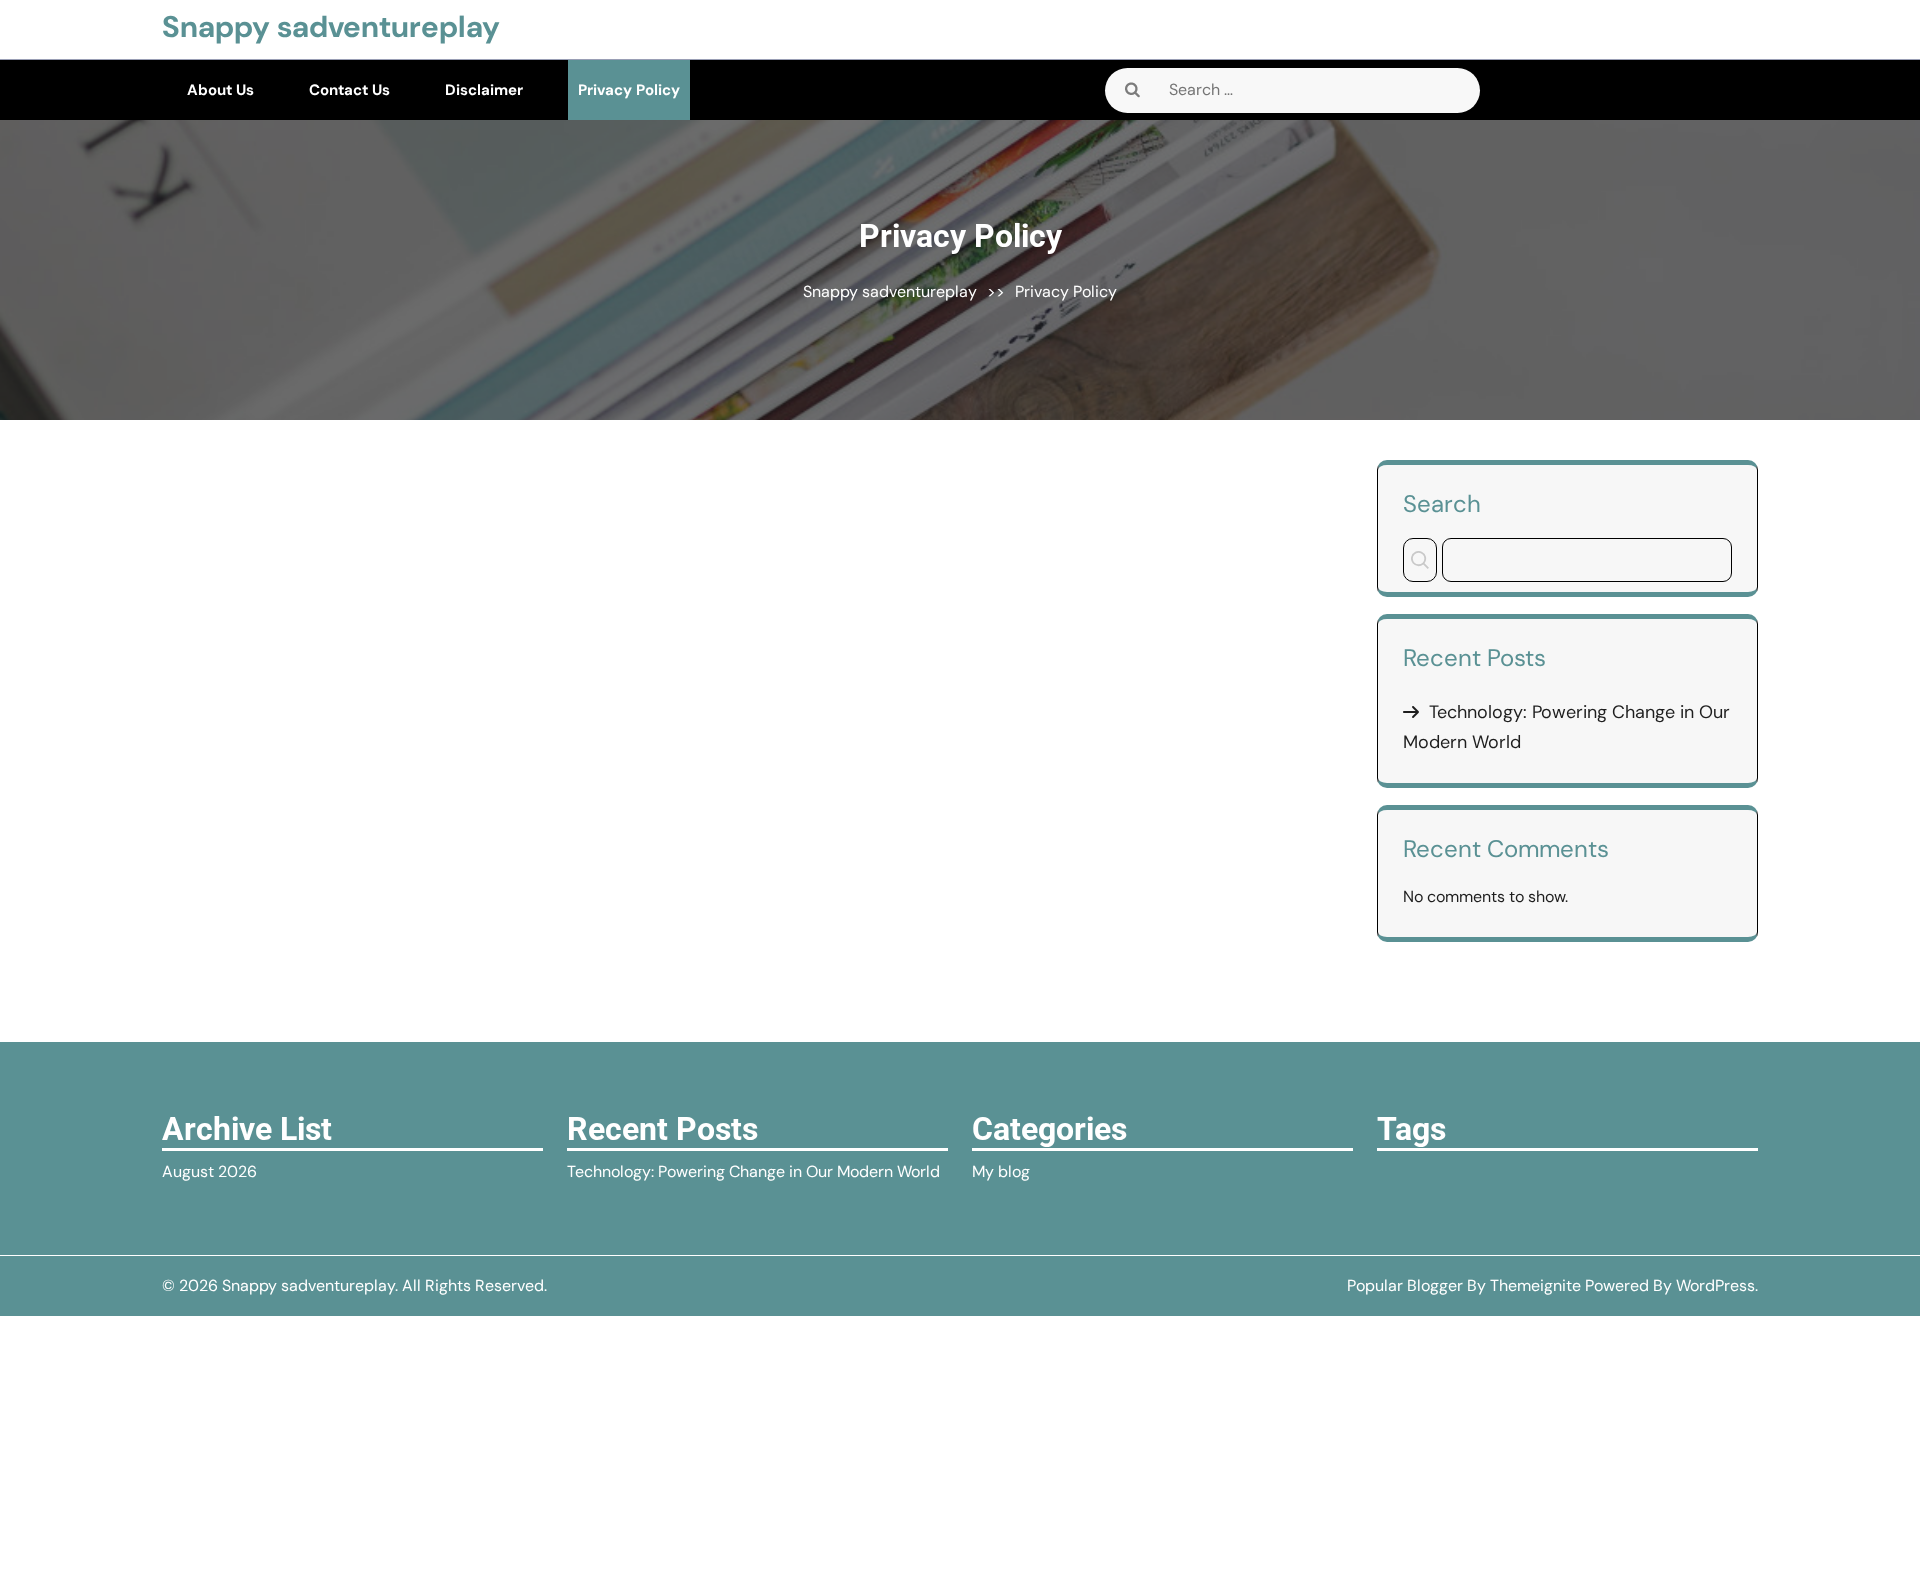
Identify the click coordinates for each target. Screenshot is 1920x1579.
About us (220, 90)
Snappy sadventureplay (331, 26)
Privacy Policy (629, 90)
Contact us (349, 90)
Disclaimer (484, 90)
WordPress (1715, 1285)
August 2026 (209, 1171)
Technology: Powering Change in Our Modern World (753, 1171)
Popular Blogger (1405, 1285)
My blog (1001, 1171)
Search (1442, 503)
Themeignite (1535, 1285)
